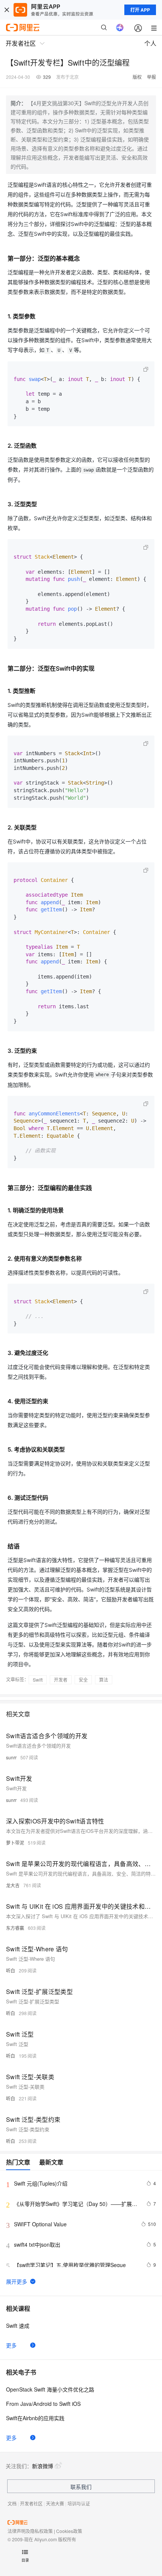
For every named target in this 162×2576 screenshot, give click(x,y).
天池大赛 (55, 2503)
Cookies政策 (69, 2531)
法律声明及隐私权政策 (30, 2531)
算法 (104, 1680)
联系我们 (81, 2487)
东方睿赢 (15, 1928)
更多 (11, 2345)
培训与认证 (79, 2503)
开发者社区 (31, 2503)
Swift (38, 1680)
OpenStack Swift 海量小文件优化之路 (50, 2389)
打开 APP (140, 10)
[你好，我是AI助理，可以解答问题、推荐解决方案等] (120, 28)
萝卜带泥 (15, 1843)
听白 (11, 1970)
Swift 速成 (18, 2326)
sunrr (11, 1757)
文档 (12, 2503)
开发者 (61, 1680)
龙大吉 (13, 1885)
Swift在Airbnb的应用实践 (35, 2418)
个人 (150, 43)
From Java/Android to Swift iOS (43, 2404)
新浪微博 (43, 2466)
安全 (83, 1680)
